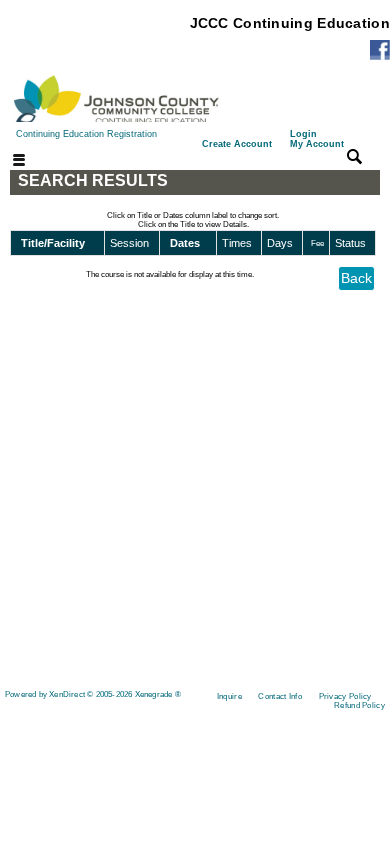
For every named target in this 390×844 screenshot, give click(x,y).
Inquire (229, 696)
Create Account (237, 144)
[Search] (354, 156)
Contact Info (280, 696)
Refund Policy (359, 705)
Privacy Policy (345, 696)
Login (317, 139)
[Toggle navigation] (7, 161)
